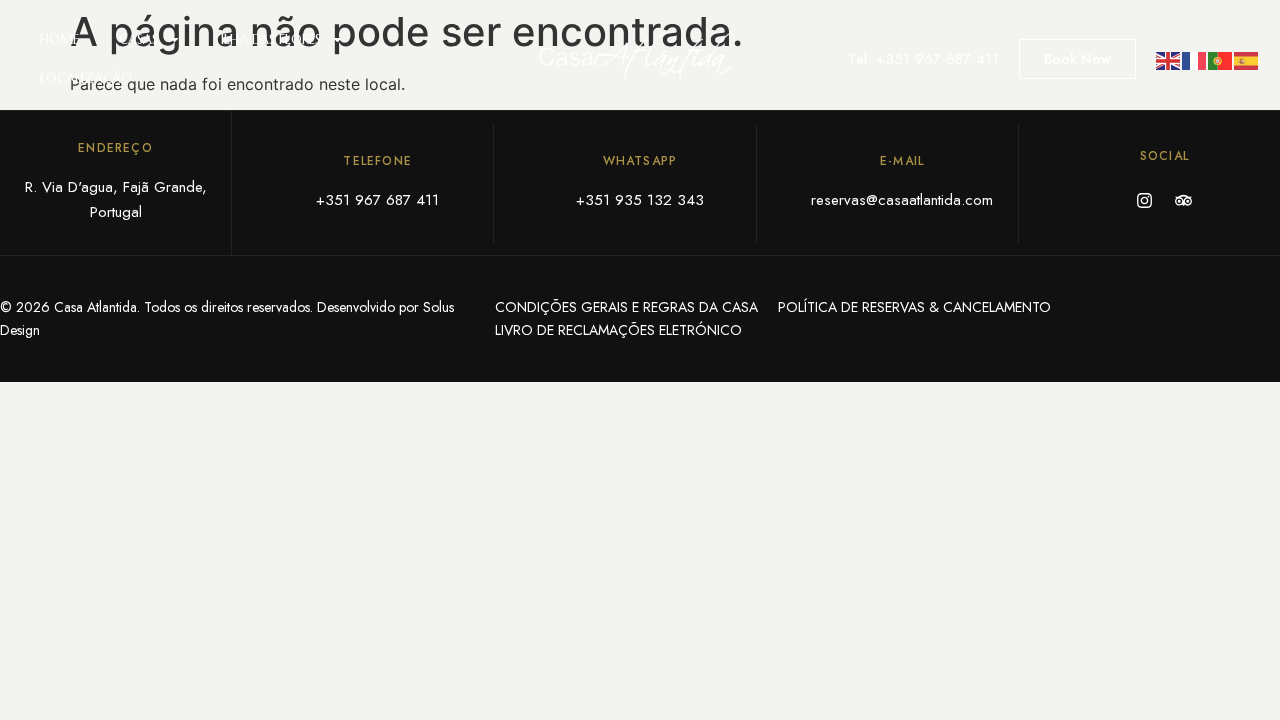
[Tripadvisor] (1184, 200)
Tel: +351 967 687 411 (923, 59)
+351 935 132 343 (640, 200)
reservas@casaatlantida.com (902, 200)
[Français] (1195, 59)
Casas (138, 39)
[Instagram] (1145, 200)
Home (59, 39)
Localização (86, 78)
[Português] (1221, 59)
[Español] (1247, 59)
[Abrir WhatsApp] (1230, 669)
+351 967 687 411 (377, 200)
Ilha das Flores (271, 39)
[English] (1169, 59)
